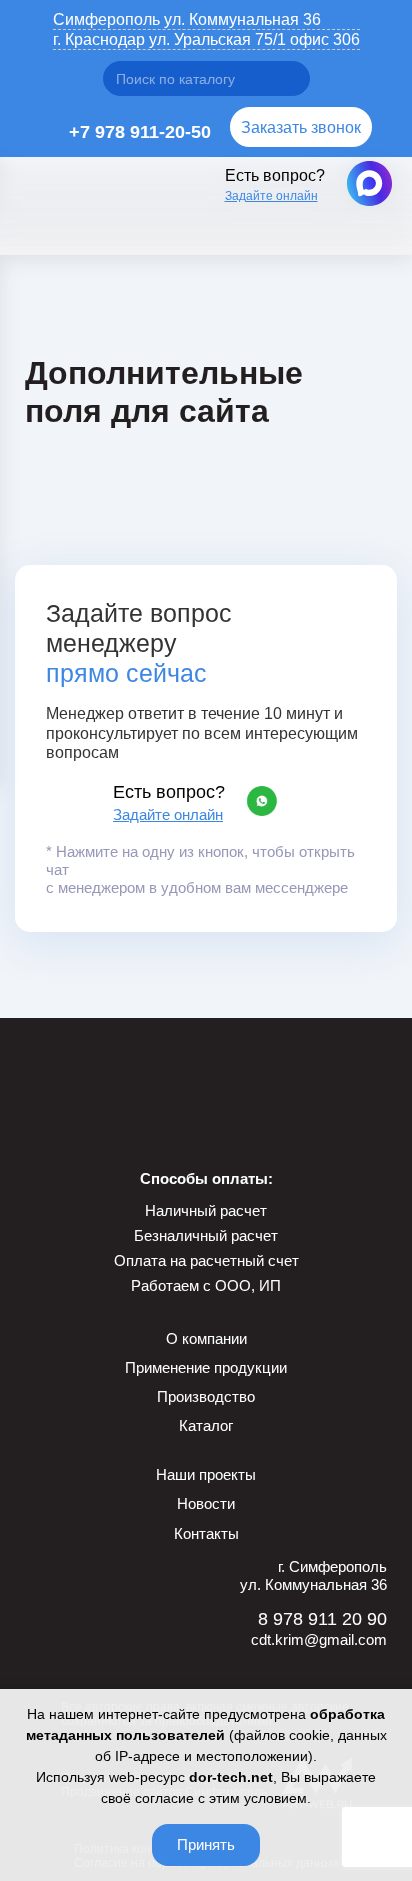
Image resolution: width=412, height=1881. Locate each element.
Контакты (206, 1533)
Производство (206, 1396)
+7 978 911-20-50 (140, 132)
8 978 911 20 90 (322, 1619)
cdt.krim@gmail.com (319, 1639)
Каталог (206, 1425)
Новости (206, 1503)
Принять (206, 1844)
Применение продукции (206, 1367)
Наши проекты (206, 1474)
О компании (206, 1338)
